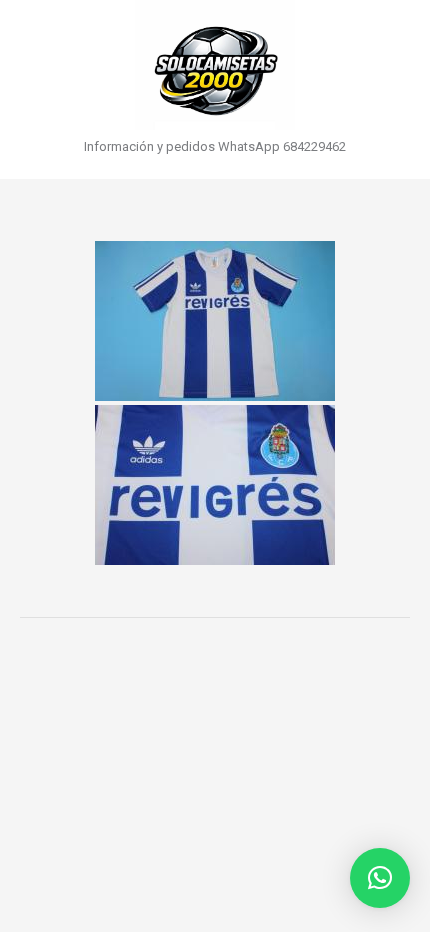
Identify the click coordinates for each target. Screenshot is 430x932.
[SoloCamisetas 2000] (215, 65)
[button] (380, 878)
